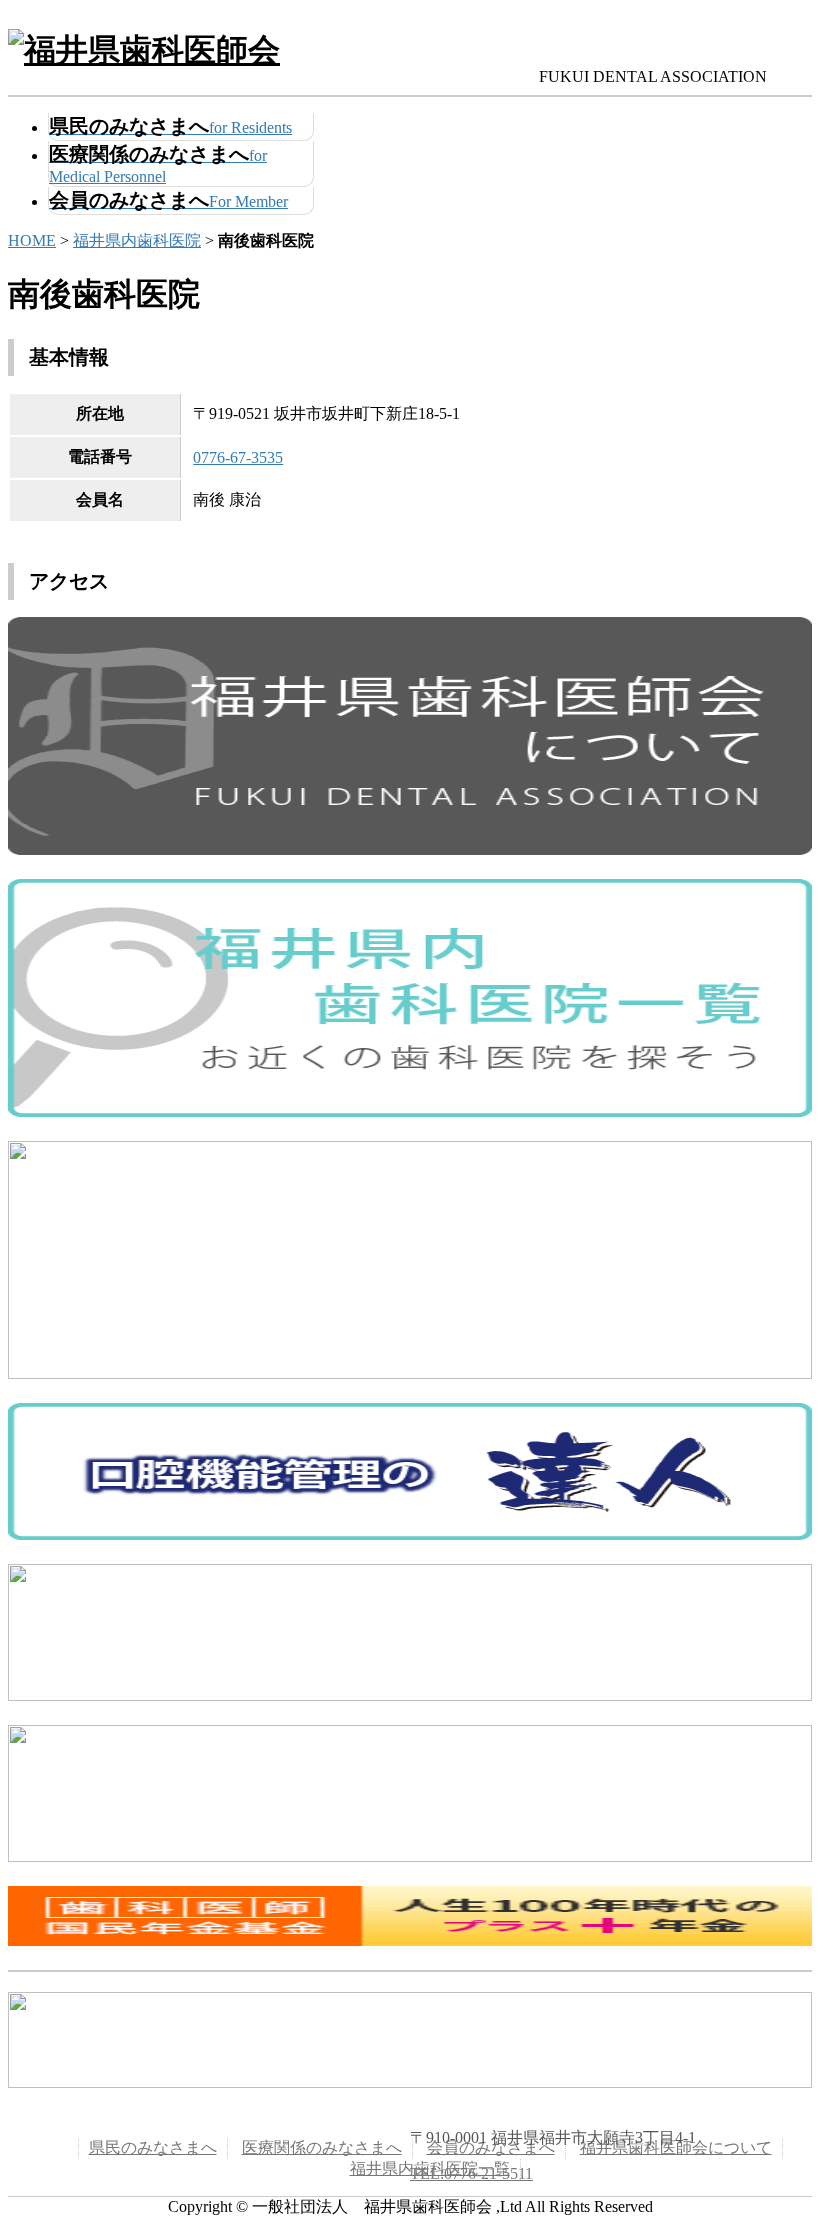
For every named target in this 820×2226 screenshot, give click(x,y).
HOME (32, 240)
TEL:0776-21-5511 (471, 2173)
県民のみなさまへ (153, 2147)
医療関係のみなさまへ (322, 2147)
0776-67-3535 (238, 457)
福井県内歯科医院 (137, 240)
